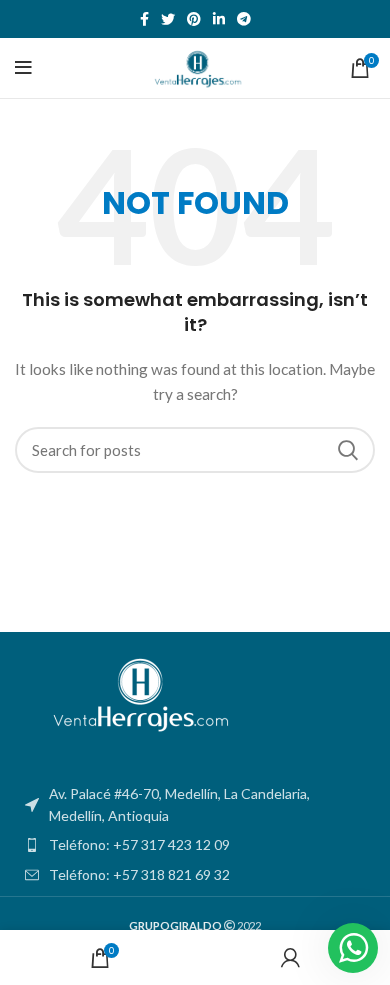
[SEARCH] (348, 450)
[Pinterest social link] (194, 19)
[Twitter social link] (168, 19)
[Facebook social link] (144, 19)
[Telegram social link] (244, 19)
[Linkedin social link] (219, 19)
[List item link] (195, 845)
